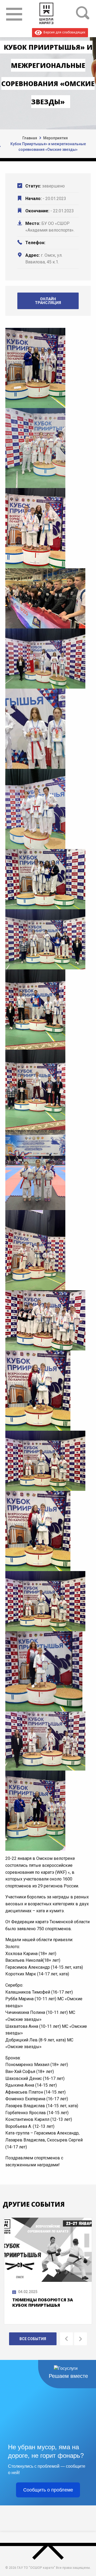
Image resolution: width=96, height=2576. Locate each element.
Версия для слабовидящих (64, 32)
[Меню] (14, 14)
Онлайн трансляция (48, 301)
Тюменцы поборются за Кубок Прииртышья (43, 2302)
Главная (30, 138)
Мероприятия (55, 138)
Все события (33, 2339)
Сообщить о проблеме (48, 2490)
